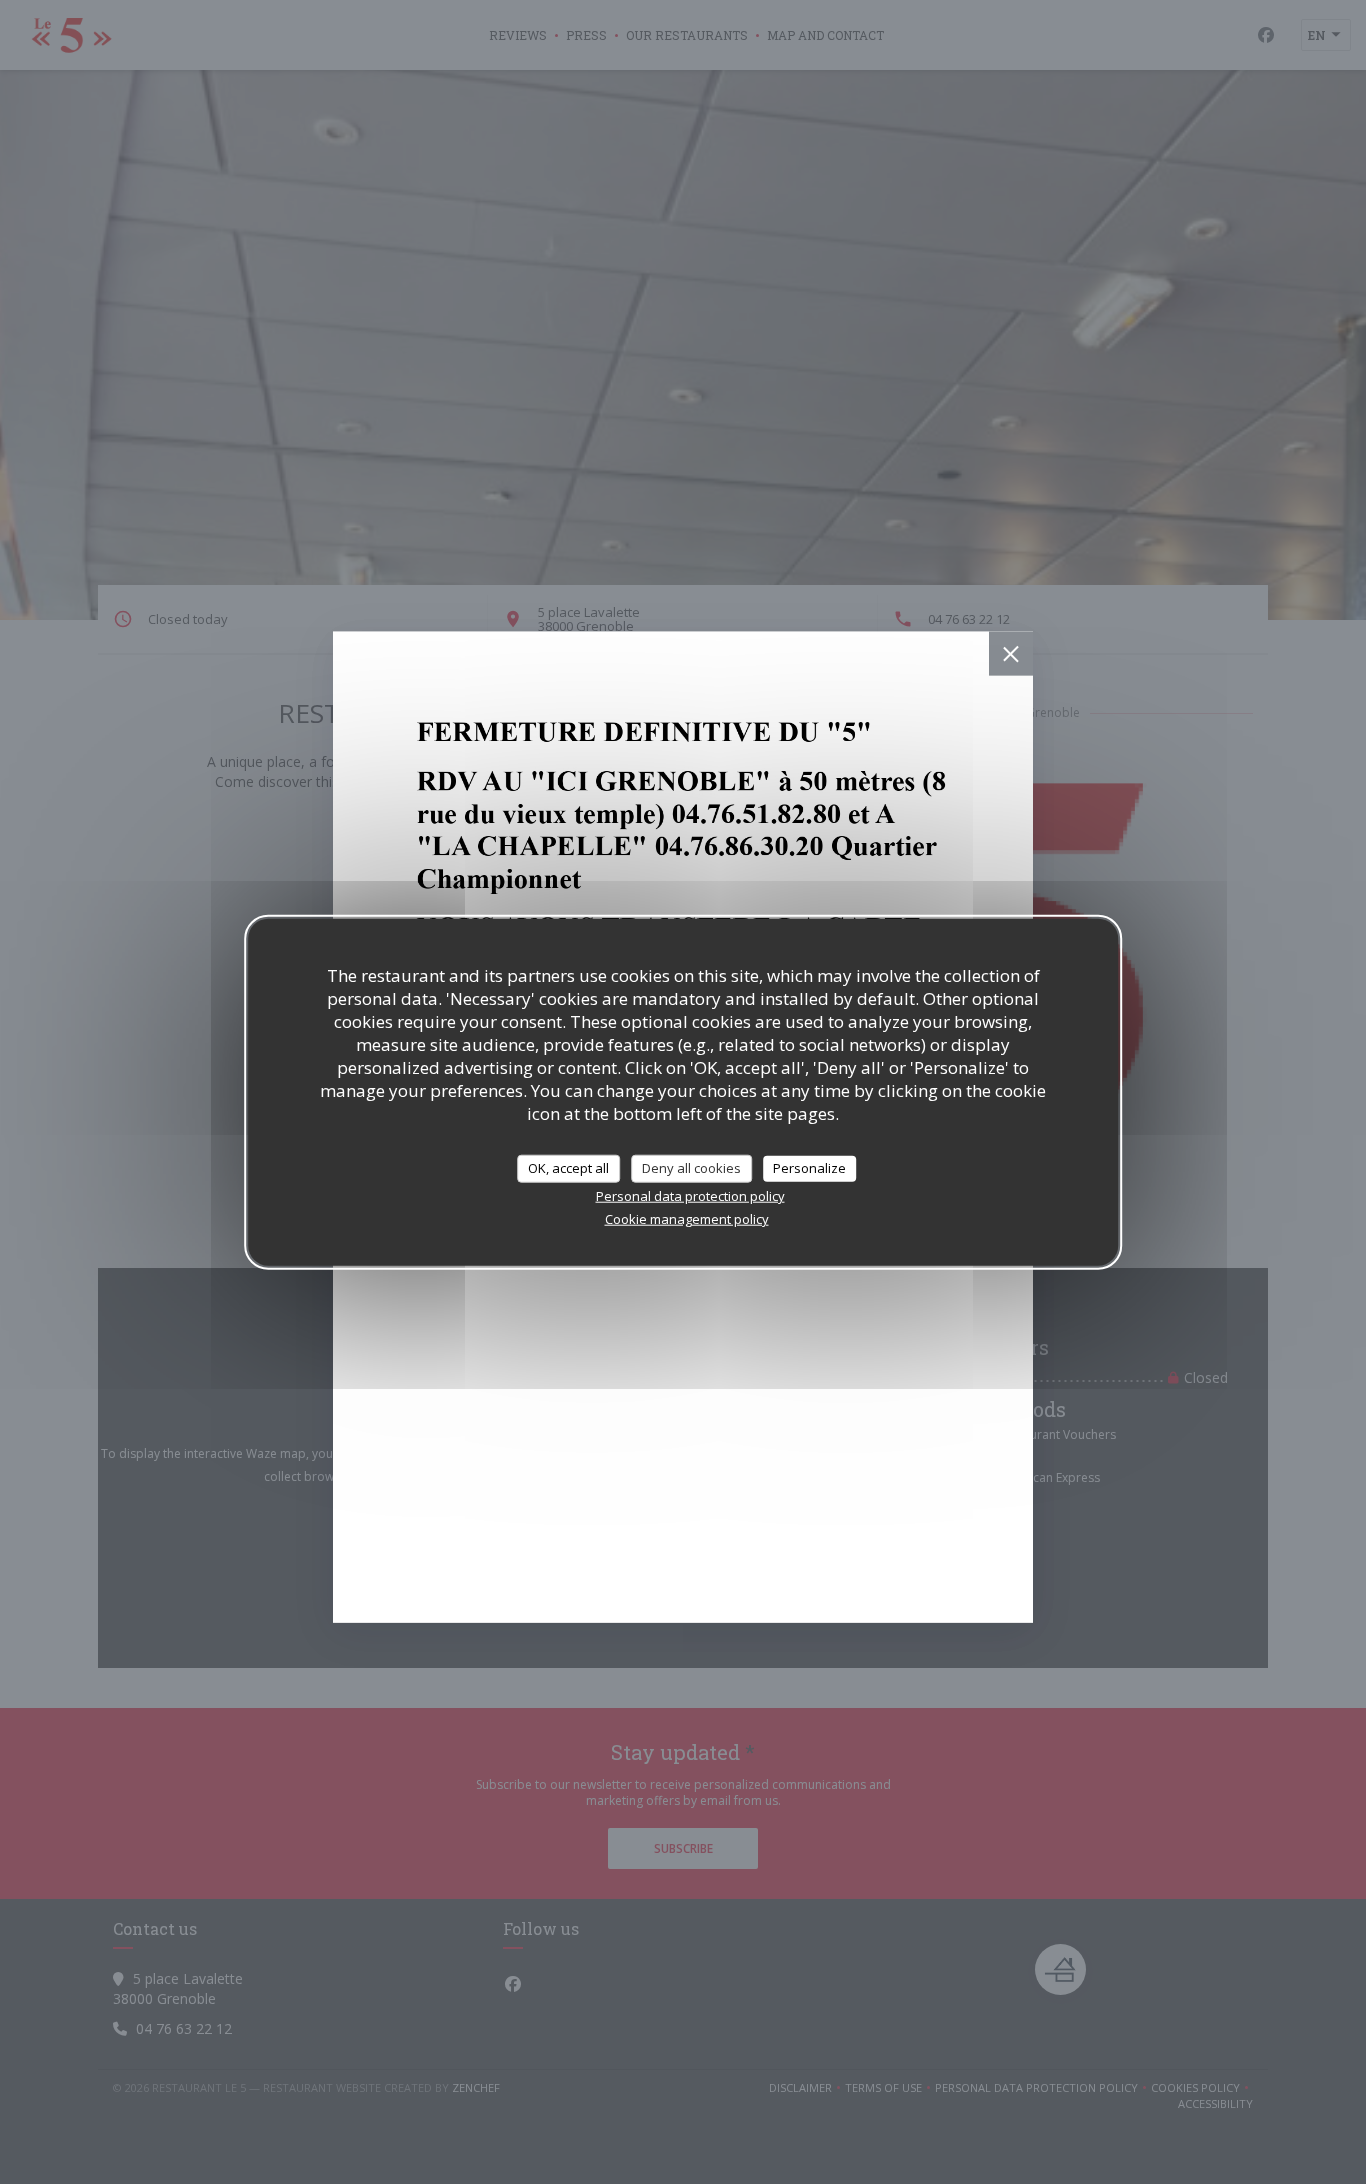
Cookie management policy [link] (687, 1218)
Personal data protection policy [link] (690, 1195)
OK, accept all (568, 1168)
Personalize (809, 1168)
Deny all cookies (691, 1168)
